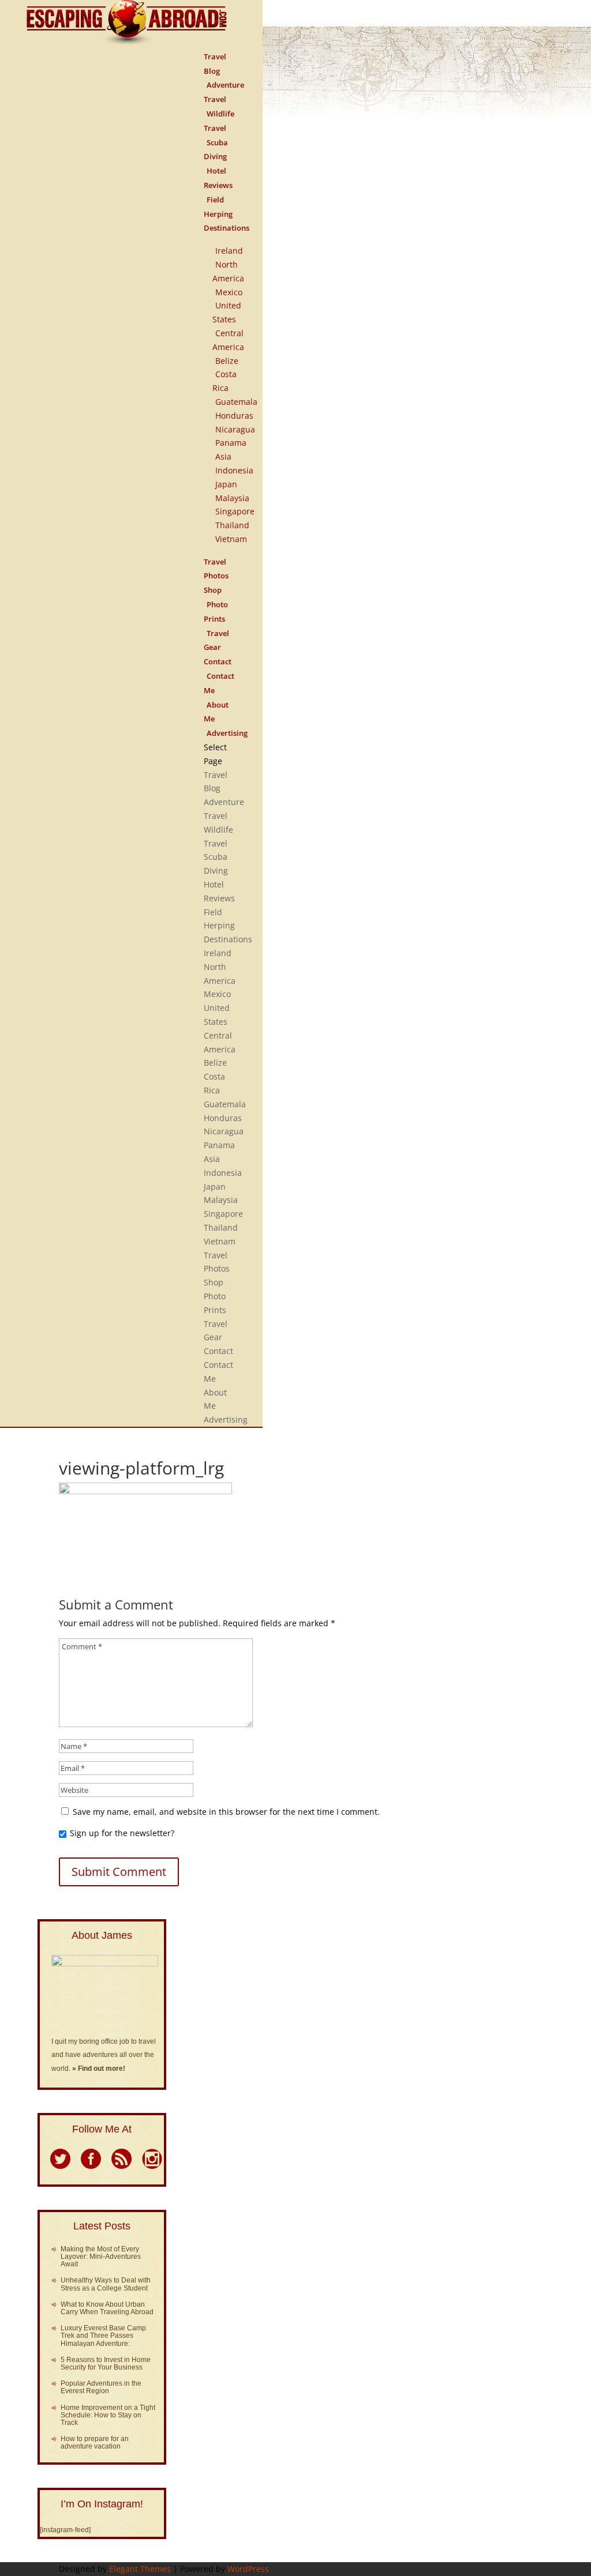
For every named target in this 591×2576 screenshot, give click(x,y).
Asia (223, 456)
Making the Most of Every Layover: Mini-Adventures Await (101, 2257)
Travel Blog (215, 64)
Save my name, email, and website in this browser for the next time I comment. (226, 1812)
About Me (216, 712)
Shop (214, 1282)
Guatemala (236, 402)
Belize (227, 361)
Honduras (234, 415)
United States (227, 312)
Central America (228, 340)
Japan (226, 484)
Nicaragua (235, 429)
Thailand (232, 525)
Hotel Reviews (218, 178)
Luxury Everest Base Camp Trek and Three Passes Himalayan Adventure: (103, 2336)
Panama (231, 443)
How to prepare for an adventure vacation (95, 2443)
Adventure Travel (224, 92)
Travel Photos (216, 569)
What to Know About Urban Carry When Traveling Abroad (107, 2308)
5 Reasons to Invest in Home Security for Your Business (106, 2363)
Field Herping (218, 207)
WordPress (248, 2569)
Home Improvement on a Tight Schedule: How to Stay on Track (108, 2415)
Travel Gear (216, 640)
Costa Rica (225, 381)
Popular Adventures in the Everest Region (101, 2387)
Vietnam (231, 539)
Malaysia (232, 498)
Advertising (227, 733)
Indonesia (234, 470)
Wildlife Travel (219, 121)
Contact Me (219, 683)
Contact (218, 1351)
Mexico (229, 292)
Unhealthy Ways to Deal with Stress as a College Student (106, 2284)
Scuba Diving (216, 150)
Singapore (235, 511)
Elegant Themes (140, 2569)
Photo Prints (216, 612)
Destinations (227, 228)
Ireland (229, 251)
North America (228, 271)
